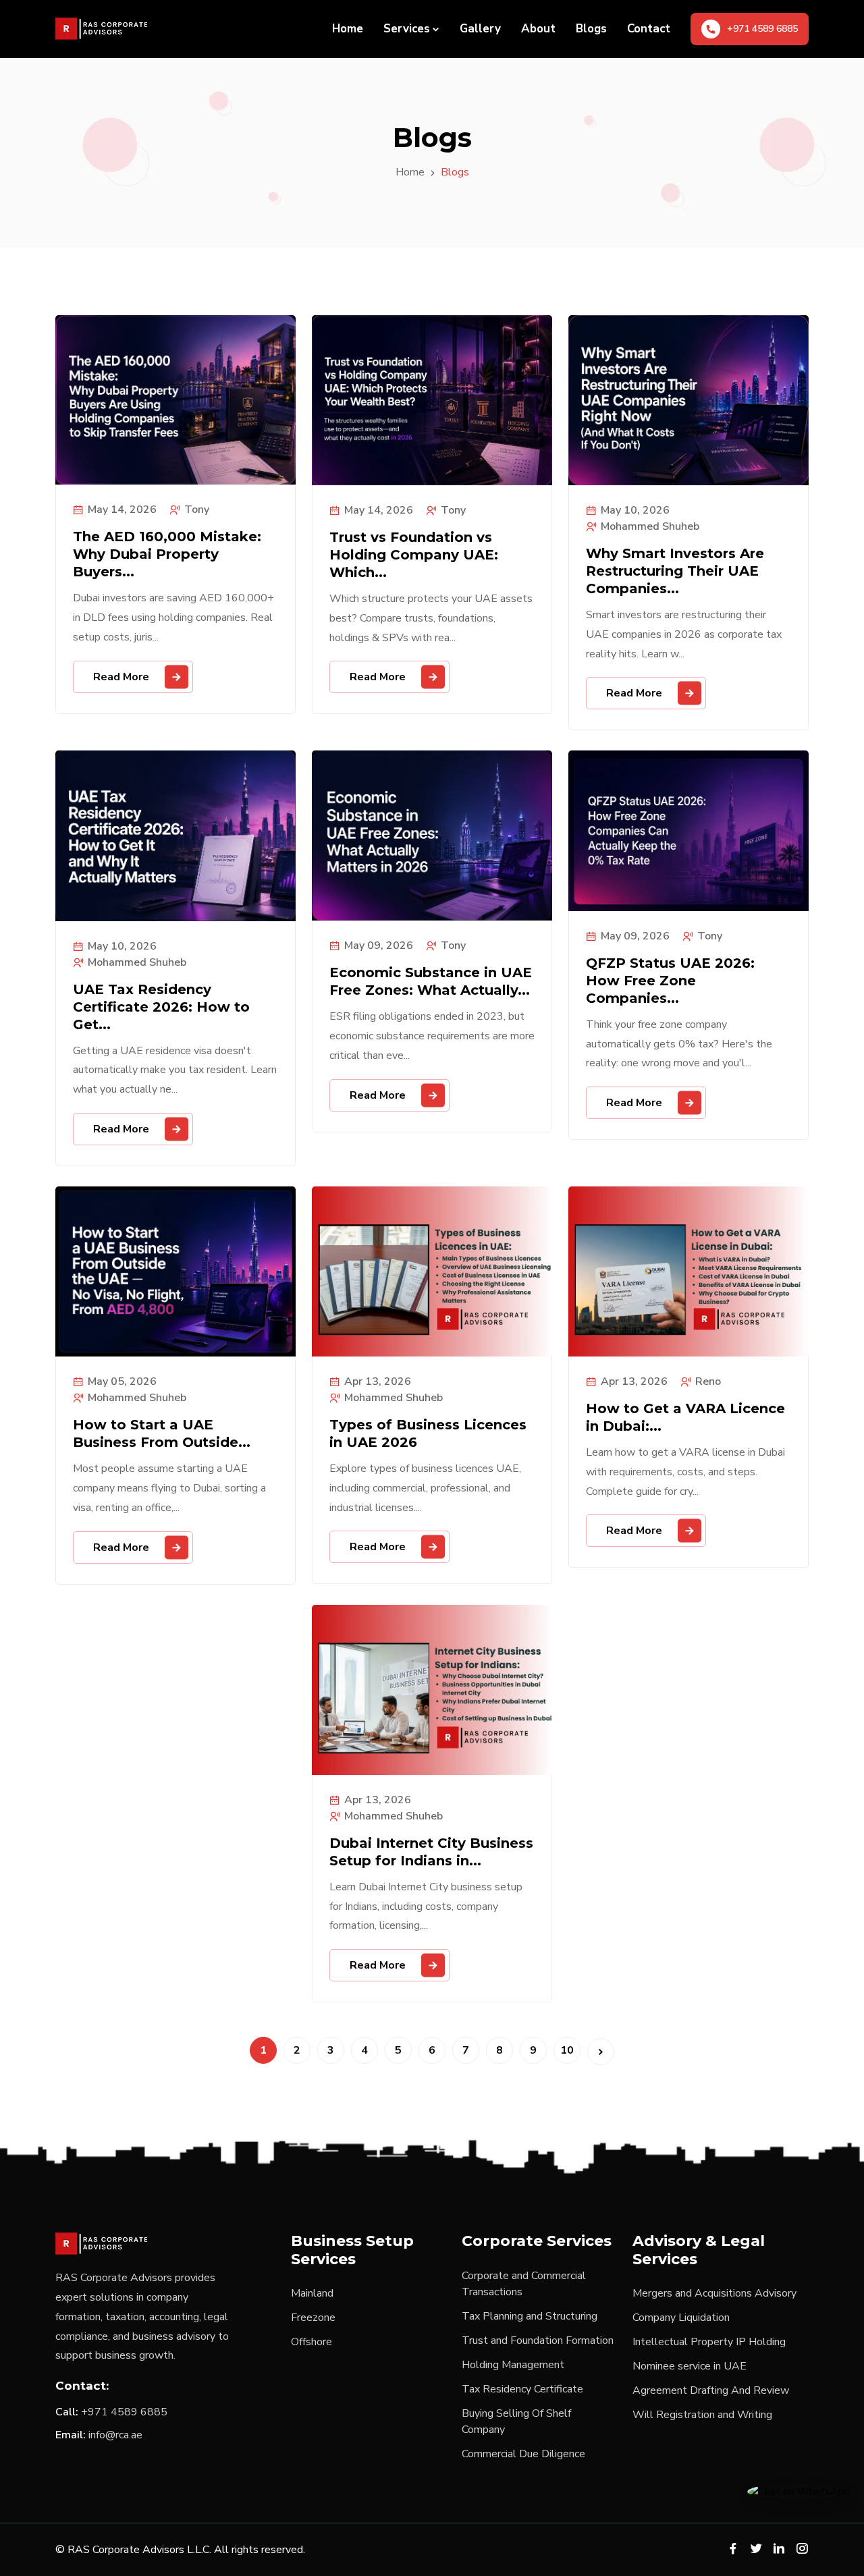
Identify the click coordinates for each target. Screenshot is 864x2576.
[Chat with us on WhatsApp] (799, 2491)
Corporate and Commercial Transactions (524, 2284)
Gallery (480, 29)
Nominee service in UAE (690, 2366)
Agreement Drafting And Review (711, 2390)
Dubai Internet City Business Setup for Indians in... (431, 1852)
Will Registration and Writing (702, 2415)
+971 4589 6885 (124, 2412)
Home (348, 29)
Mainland (312, 2293)
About (538, 29)
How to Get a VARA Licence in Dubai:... (685, 1417)
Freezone (313, 2318)
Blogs (591, 29)
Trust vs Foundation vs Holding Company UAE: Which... (414, 555)
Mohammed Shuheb (650, 526)
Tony (197, 510)
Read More (121, 677)
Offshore (312, 2342)
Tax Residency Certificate (522, 2389)
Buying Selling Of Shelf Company (516, 2421)
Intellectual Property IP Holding (709, 2342)
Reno (708, 1381)
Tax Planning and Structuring (530, 2316)
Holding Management (513, 2365)
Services (407, 29)
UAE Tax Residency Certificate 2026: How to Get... (161, 1007)
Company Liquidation (681, 2318)
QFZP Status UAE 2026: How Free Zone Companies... (670, 981)
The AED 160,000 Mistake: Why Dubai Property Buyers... (167, 554)
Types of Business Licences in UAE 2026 (428, 1433)
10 (567, 2050)
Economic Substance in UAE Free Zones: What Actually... (431, 981)
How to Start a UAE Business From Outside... (162, 1433)
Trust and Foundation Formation (538, 2340)
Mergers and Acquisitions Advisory (714, 2293)
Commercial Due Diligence (523, 2454)
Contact (649, 29)
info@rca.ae (115, 2435)
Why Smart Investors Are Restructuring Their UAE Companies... (675, 571)
